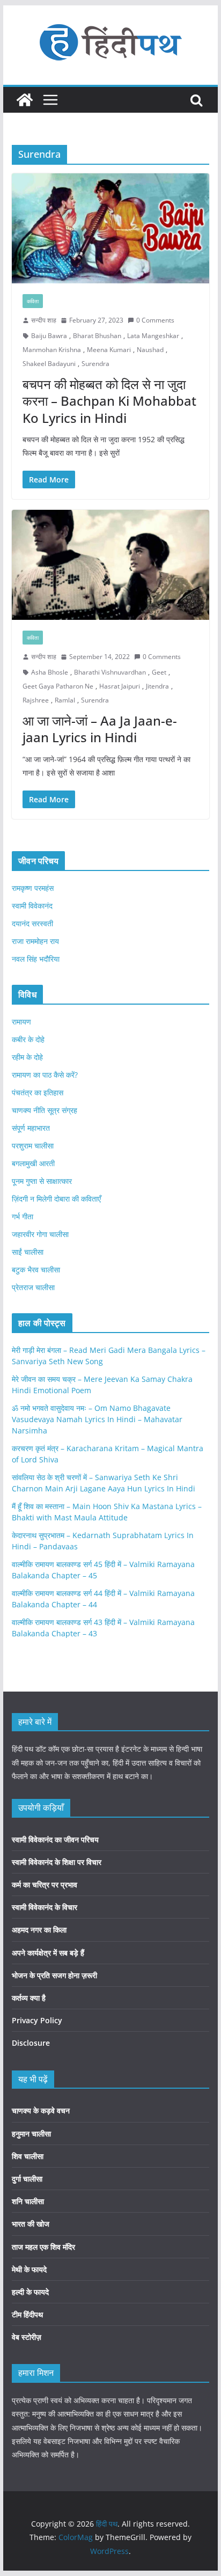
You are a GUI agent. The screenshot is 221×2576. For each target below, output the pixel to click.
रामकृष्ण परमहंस (33, 888)
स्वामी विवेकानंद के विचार (45, 1907)
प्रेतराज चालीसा (33, 1287)
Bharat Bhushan (97, 336)
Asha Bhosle (50, 672)
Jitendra (157, 686)
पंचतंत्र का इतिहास (38, 1092)
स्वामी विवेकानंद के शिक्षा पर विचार (57, 1862)
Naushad (150, 350)
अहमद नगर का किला (39, 1930)
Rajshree (36, 700)
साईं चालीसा (28, 1252)
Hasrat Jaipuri (120, 686)
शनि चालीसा (28, 2201)
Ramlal (65, 700)
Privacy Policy (37, 2020)
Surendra (95, 364)
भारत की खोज (31, 2224)
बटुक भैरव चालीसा (36, 1269)
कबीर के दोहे (28, 1039)
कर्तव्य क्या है (29, 1998)
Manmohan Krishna (52, 350)
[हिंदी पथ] (25, 100)
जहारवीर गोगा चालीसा (40, 1234)
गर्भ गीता (23, 1216)
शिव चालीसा (28, 2156)
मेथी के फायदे (29, 2269)
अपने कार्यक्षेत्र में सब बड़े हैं (48, 1953)
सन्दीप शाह (44, 320)
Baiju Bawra (49, 336)
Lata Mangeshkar (153, 336)
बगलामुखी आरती (33, 1163)
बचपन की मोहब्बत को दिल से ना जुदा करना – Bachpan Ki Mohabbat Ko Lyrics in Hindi (109, 401)
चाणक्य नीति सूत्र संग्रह (45, 1110)
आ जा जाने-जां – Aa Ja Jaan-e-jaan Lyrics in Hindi (100, 729)
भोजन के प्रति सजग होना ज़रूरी (54, 1975)
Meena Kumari (109, 350)
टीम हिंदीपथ (27, 2314)
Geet (159, 672)
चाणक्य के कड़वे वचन (41, 2110)
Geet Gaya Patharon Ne (58, 686)
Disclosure (31, 2043)
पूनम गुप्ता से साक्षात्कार (42, 1181)
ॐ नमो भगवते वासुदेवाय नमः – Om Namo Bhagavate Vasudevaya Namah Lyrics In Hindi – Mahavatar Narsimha (97, 1419)
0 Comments (155, 320)
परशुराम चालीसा (33, 1146)
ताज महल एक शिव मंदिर (43, 2247)
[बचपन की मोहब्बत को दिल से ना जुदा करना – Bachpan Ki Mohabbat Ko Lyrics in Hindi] (110, 228)
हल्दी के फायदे (30, 2292)
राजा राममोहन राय (35, 941)
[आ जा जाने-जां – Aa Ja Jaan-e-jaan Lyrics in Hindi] (110, 565)
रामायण (21, 1022)
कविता (33, 301)
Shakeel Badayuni (49, 364)
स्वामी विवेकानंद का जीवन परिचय (55, 1839)
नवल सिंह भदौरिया (36, 959)
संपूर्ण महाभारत (31, 1128)
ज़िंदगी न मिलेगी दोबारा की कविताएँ (56, 1199)
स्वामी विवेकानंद (32, 906)
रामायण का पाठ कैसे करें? (45, 1075)
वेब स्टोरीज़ (27, 2337)
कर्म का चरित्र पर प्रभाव (45, 1885)
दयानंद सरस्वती (32, 923)
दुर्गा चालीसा (27, 2179)
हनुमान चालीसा (31, 2134)
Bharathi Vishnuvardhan (110, 672)
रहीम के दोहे (27, 1057)
